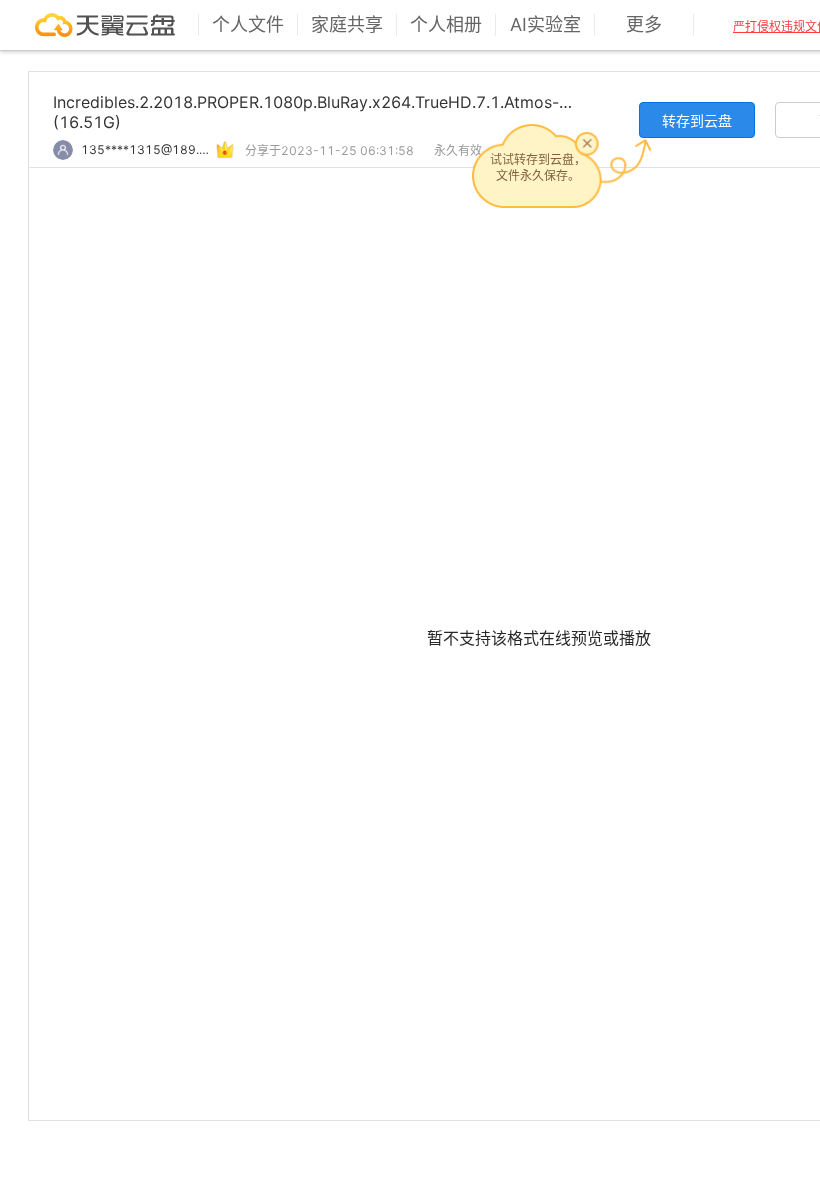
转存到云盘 (697, 120)
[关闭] (587, 143)
